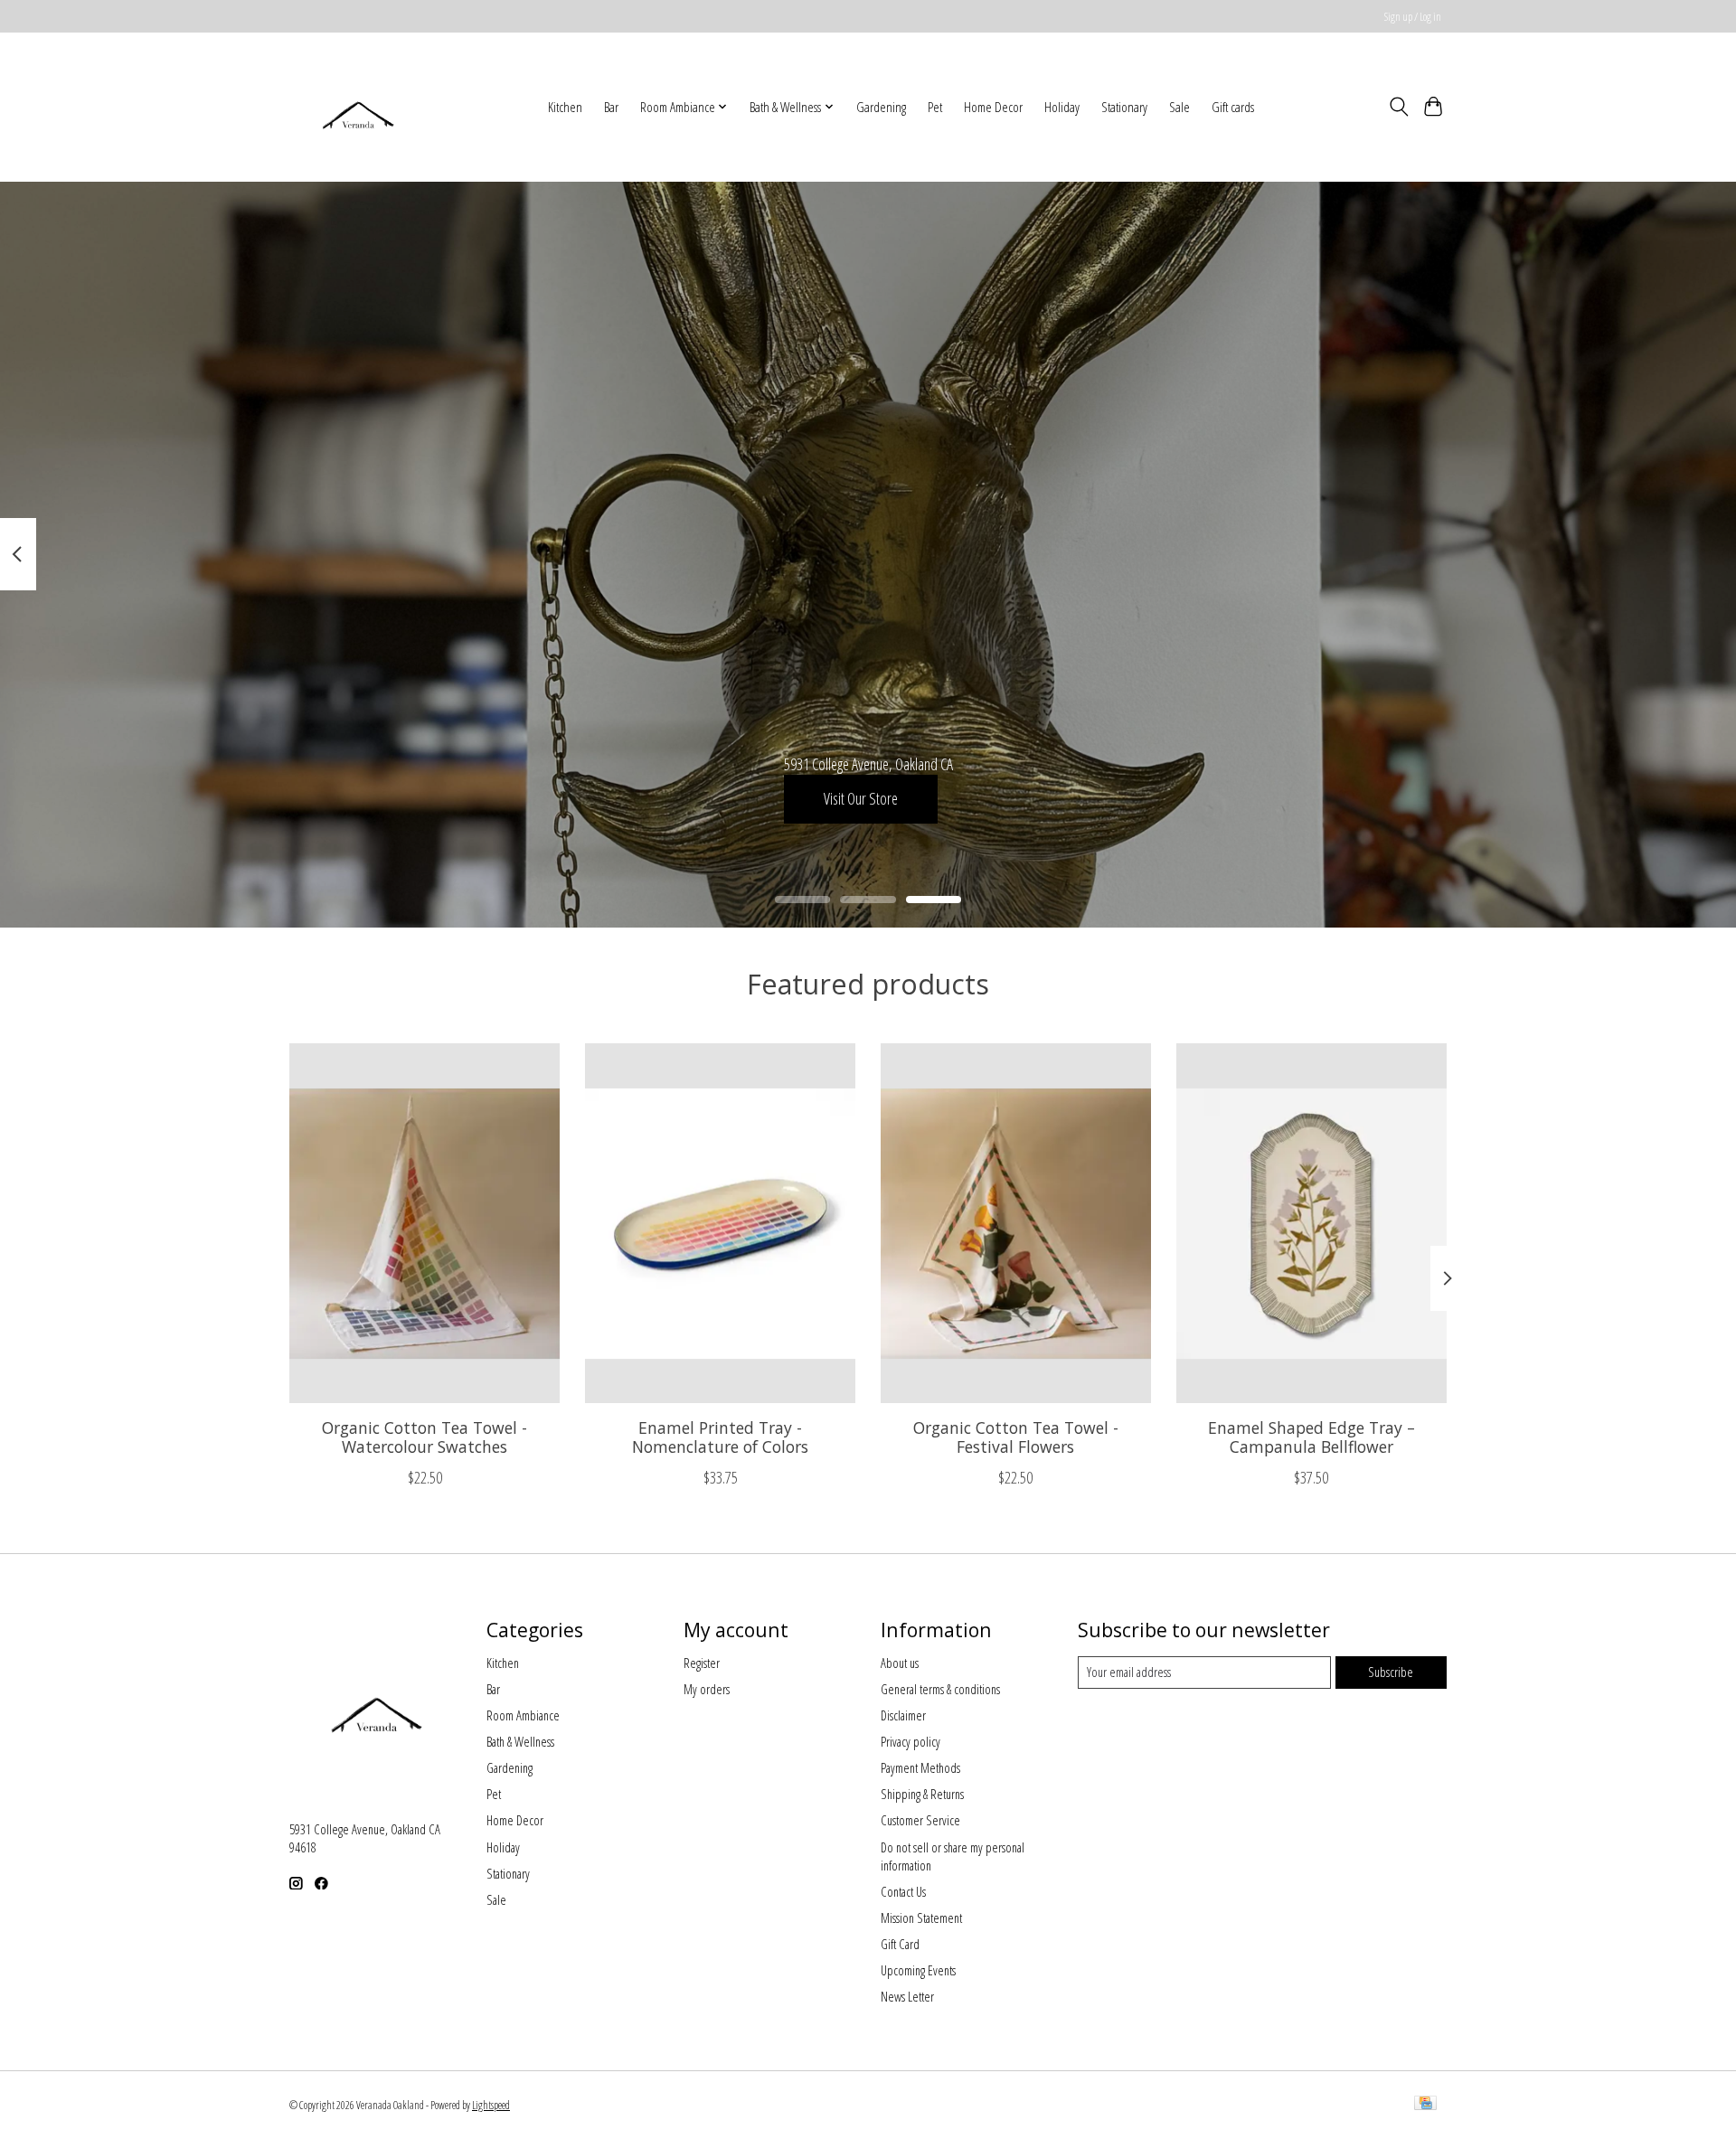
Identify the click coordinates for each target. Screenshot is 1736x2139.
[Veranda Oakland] (357, 107)
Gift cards (1233, 107)
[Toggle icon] (1398, 107)
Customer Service (920, 1820)
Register (702, 1663)
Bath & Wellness (520, 1741)
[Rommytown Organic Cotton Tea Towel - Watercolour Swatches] (425, 1223)
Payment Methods (920, 1767)
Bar (611, 107)
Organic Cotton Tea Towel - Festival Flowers (1016, 1437)
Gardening (881, 107)
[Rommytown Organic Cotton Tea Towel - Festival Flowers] (1016, 1223)
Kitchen (565, 107)
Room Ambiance (523, 1715)
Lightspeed (491, 2105)
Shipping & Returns (922, 1794)
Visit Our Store (861, 798)
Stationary (1124, 107)
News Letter (907, 1996)
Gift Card (900, 1944)
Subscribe (1391, 1672)
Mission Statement (921, 1918)
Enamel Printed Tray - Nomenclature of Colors (720, 1437)
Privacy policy (910, 1741)
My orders (707, 1689)
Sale (1179, 107)
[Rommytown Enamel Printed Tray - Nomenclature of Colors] (720, 1223)
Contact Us (903, 1891)
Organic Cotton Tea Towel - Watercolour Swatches (425, 1437)
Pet (935, 107)
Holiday (1062, 107)
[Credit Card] (1425, 2105)
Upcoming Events (918, 1970)
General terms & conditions (940, 1689)
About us (900, 1663)
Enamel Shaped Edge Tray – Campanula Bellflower (1311, 1437)
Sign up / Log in (1413, 17)
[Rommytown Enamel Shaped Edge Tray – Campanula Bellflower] (1311, 1223)
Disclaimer (903, 1715)
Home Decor (993, 107)
